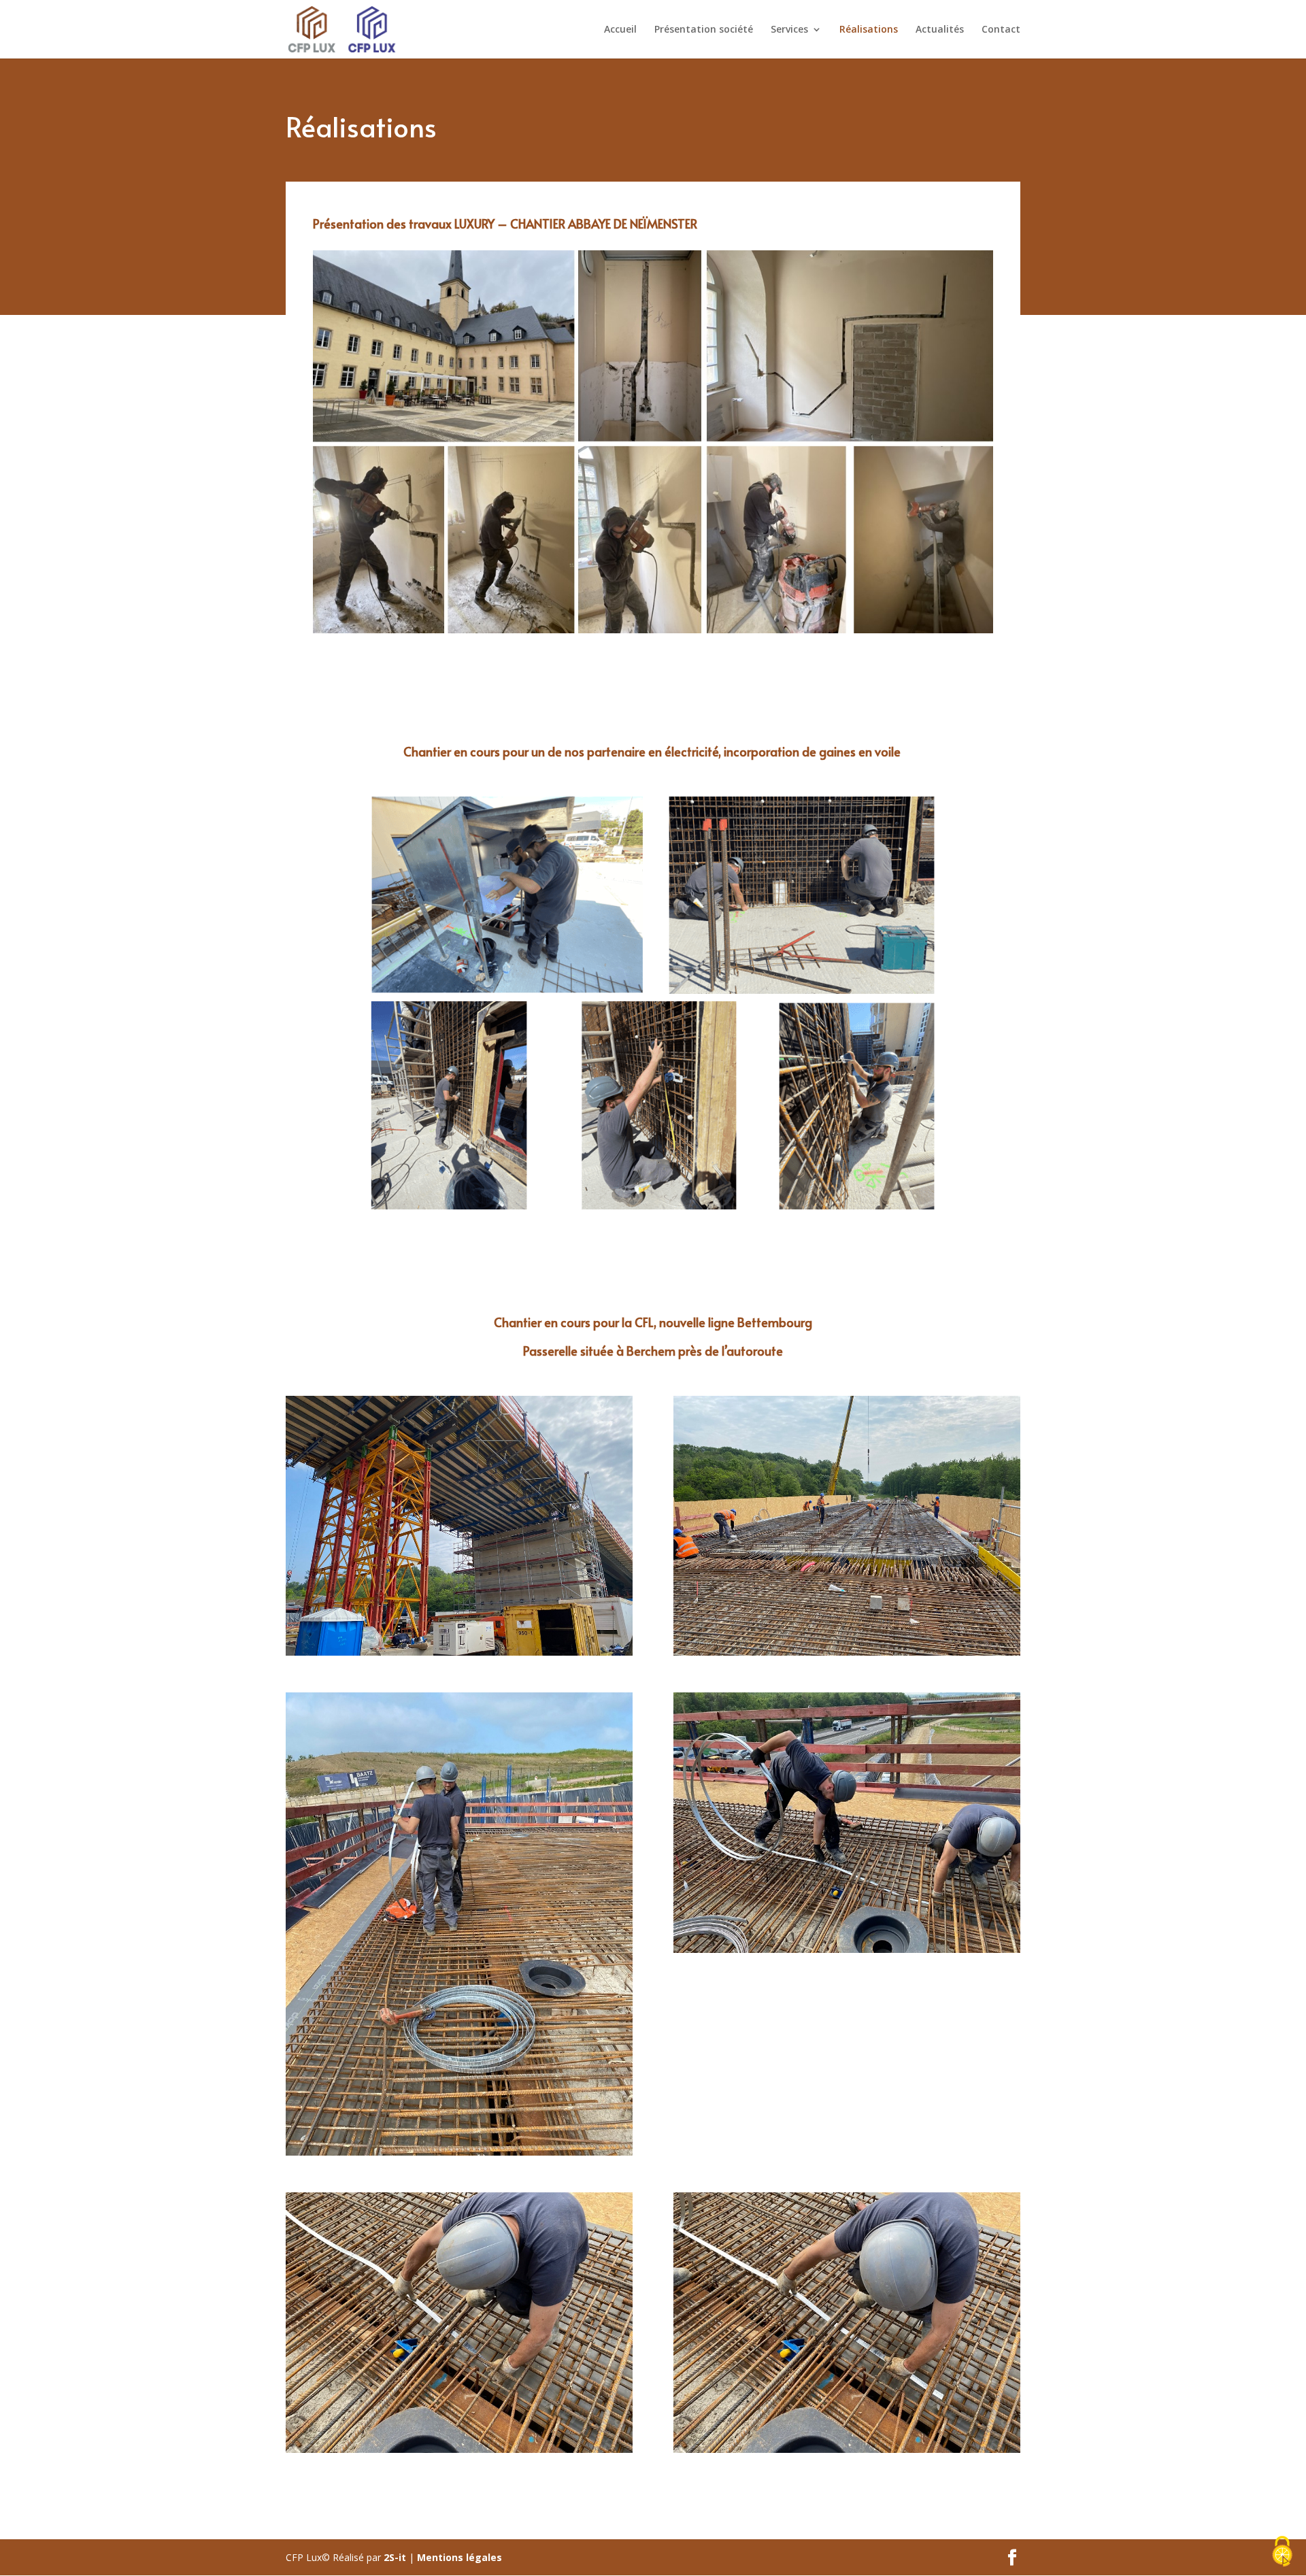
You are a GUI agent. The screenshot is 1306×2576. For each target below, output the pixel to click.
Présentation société (704, 30)
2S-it (395, 2557)
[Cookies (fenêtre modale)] (1282, 2553)
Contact (1001, 30)
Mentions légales (459, 2557)
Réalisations (869, 30)
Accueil (620, 30)
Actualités (940, 30)
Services (789, 30)
